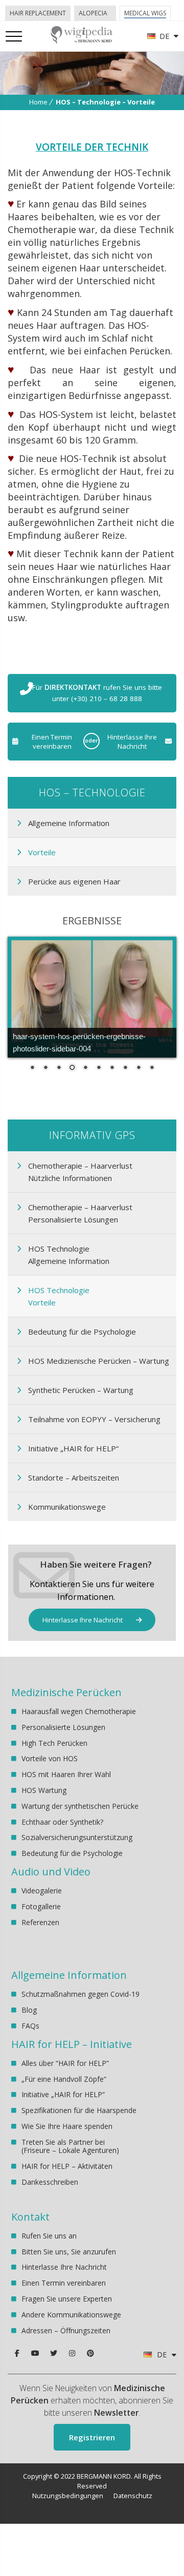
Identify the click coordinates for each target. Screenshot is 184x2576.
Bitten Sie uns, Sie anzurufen (69, 2252)
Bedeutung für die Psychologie (82, 1332)
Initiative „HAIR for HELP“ (73, 1448)
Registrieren (92, 2437)
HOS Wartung (44, 1790)
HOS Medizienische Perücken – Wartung (99, 1361)
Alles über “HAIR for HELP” (65, 2064)
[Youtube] (35, 2353)
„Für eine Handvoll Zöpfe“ (64, 2079)
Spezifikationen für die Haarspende (79, 2110)
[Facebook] (17, 2353)
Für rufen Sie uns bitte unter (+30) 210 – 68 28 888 (97, 693)
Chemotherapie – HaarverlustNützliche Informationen (80, 1172)
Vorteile (42, 852)
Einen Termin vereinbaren (52, 742)
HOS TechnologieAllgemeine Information (69, 1255)
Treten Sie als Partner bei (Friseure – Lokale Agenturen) (70, 2146)
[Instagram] (72, 2353)
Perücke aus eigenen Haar (74, 881)
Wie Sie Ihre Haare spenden (67, 2126)
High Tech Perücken (54, 1743)
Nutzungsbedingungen (68, 2496)
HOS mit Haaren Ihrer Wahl (66, 1774)
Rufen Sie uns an (49, 2236)
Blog (29, 2010)
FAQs (30, 2026)
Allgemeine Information (69, 823)
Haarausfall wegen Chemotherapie (79, 1712)
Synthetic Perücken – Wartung (81, 1390)
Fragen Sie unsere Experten (67, 2299)
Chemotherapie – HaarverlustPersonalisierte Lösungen (80, 1213)
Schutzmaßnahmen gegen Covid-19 (80, 1994)
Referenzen (40, 1922)
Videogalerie (42, 1891)
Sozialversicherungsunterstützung (77, 1837)
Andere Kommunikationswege (71, 2315)
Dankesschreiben (50, 2182)
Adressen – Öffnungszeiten (66, 2330)
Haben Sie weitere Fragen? (96, 1564)
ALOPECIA (93, 13)
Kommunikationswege (67, 1507)
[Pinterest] (90, 2353)
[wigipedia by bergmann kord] (81, 40)
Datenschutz (133, 2496)
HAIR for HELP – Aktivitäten (67, 2166)
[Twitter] (54, 2353)
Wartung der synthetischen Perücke (80, 1806)
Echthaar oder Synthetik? (62, 1822)
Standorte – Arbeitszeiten (74, 1477)
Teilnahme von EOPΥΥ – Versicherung (94, 1419)
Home (38, 102)
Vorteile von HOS (50, 1758)
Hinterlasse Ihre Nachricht (132, 742)
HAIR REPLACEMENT (38, 13)
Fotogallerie (41, 1906)
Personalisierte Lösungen (63, 1727)
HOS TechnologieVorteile (59, 1296)
